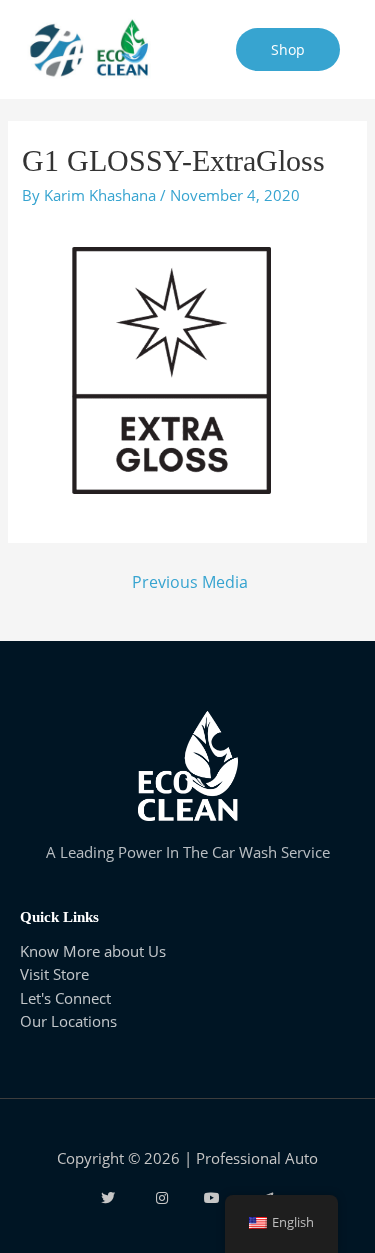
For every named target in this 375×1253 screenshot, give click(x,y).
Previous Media (190, 582)
